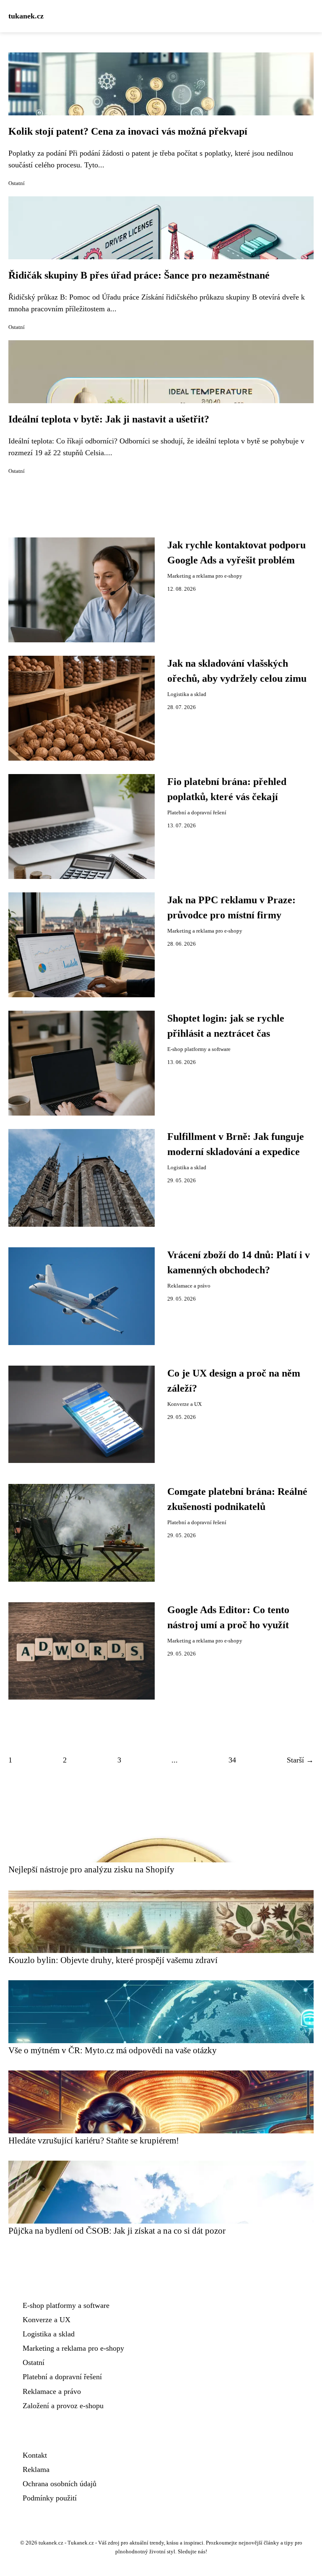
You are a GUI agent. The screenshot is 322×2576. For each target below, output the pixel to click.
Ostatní (17, 183)
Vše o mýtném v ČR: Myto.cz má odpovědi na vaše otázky (113, 2050)
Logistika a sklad (187, 694)
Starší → (300, 1760)
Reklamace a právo (189, 1286)
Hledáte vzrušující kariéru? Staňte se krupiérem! (94, 2140)
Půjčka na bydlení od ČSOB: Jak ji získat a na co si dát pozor (117, 2231)
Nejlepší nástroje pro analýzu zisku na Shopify (91, 1869)
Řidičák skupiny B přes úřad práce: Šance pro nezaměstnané (139, 275)
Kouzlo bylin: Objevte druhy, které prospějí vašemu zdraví (113, 1960)
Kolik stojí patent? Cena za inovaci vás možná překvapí (128, 131)
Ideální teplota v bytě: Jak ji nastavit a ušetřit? (109, 419)
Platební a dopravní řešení (197, 813)
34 (232, 1760)
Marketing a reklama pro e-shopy (205, 576)
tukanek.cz (26, 16)
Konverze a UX (184, 1404)
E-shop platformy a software (199, 1049)
